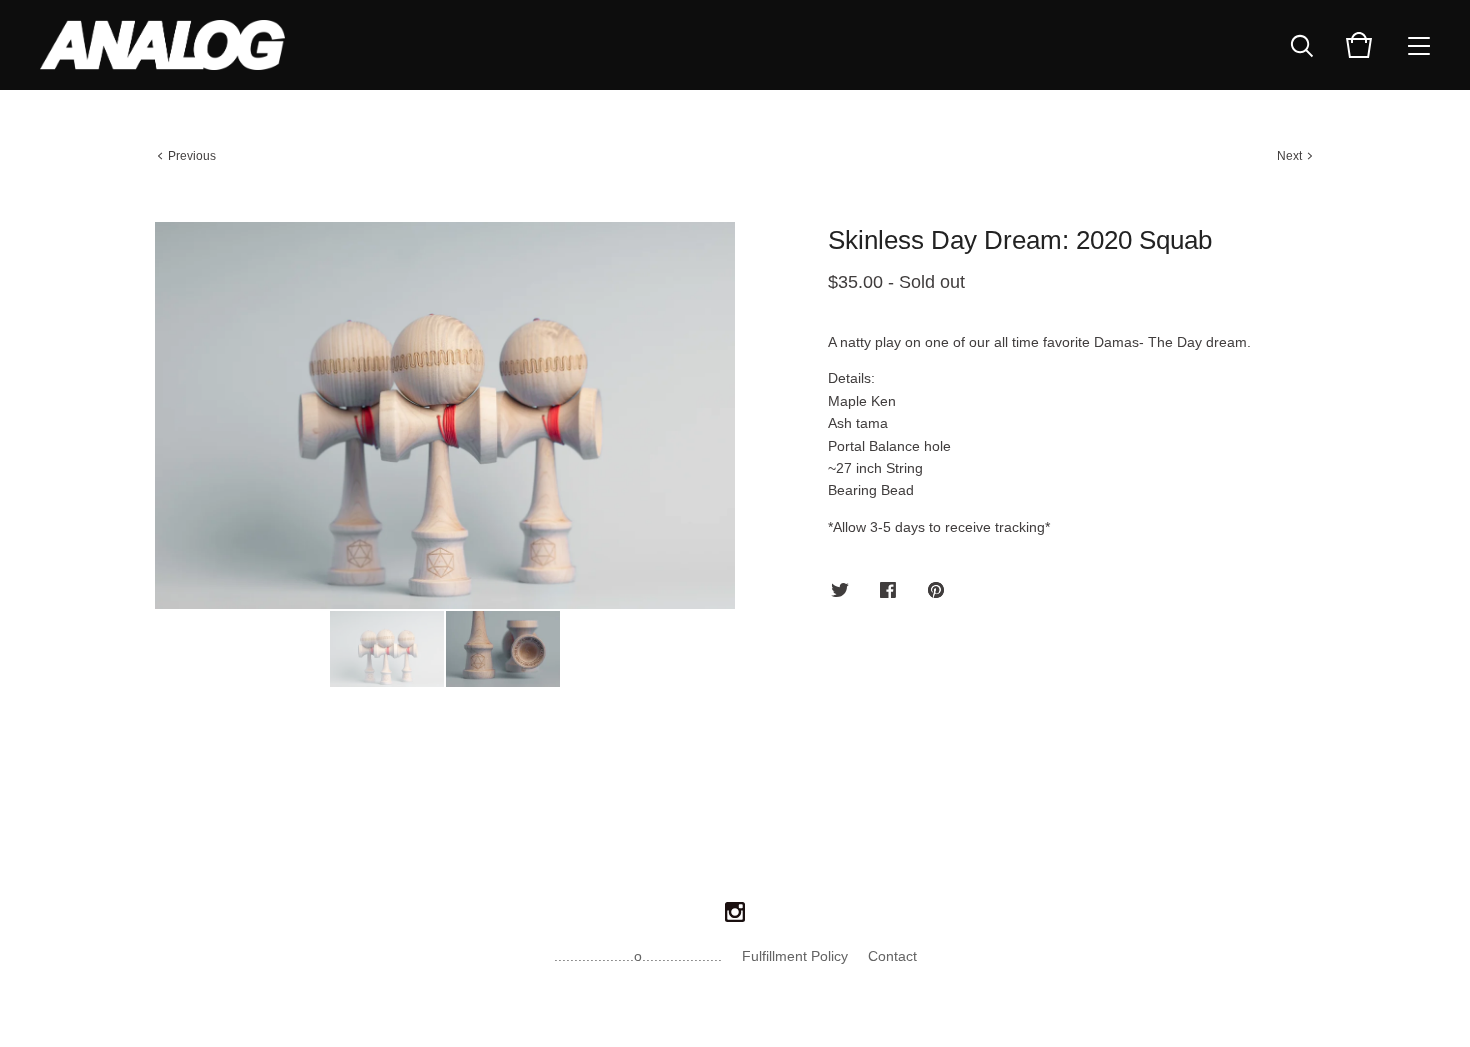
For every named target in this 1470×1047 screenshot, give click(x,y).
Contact (892, 956)
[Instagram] (735, 913)
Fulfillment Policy (795, 956)
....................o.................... (638, 956)
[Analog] (162, 45)
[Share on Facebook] (888, 591)
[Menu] (1419, 45)
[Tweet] (840, 591)
